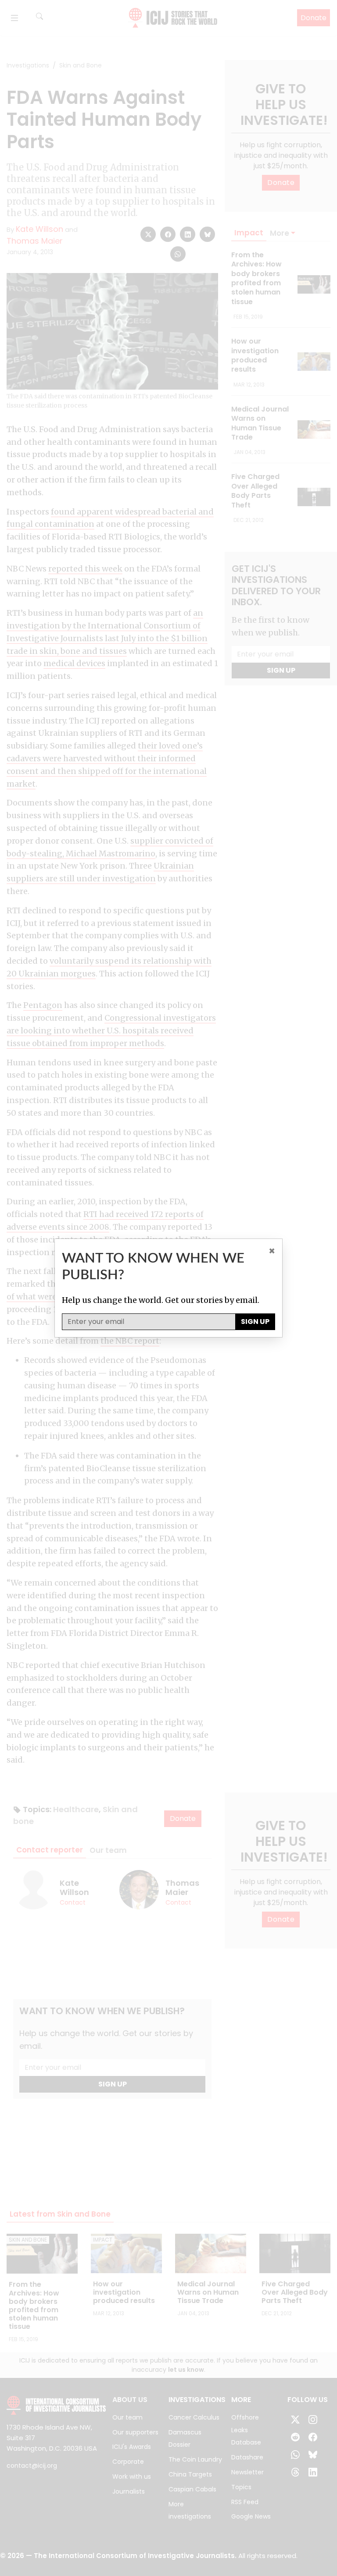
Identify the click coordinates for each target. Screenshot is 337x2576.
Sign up (255, 1322)
